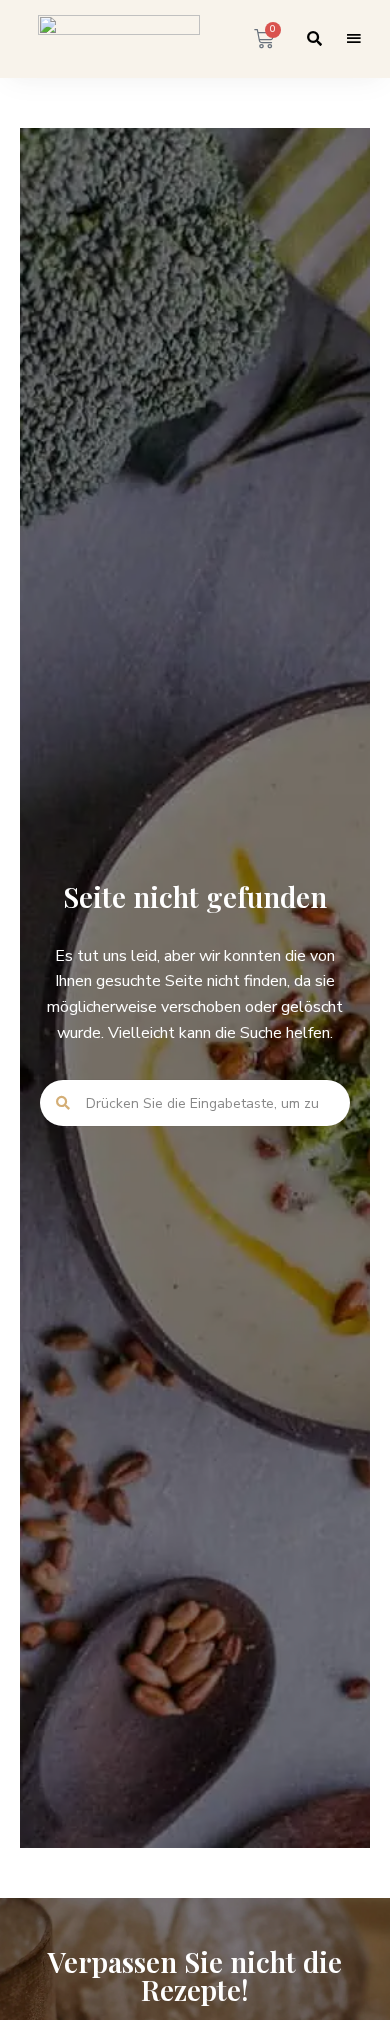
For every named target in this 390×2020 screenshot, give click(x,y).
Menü (354, 39)
